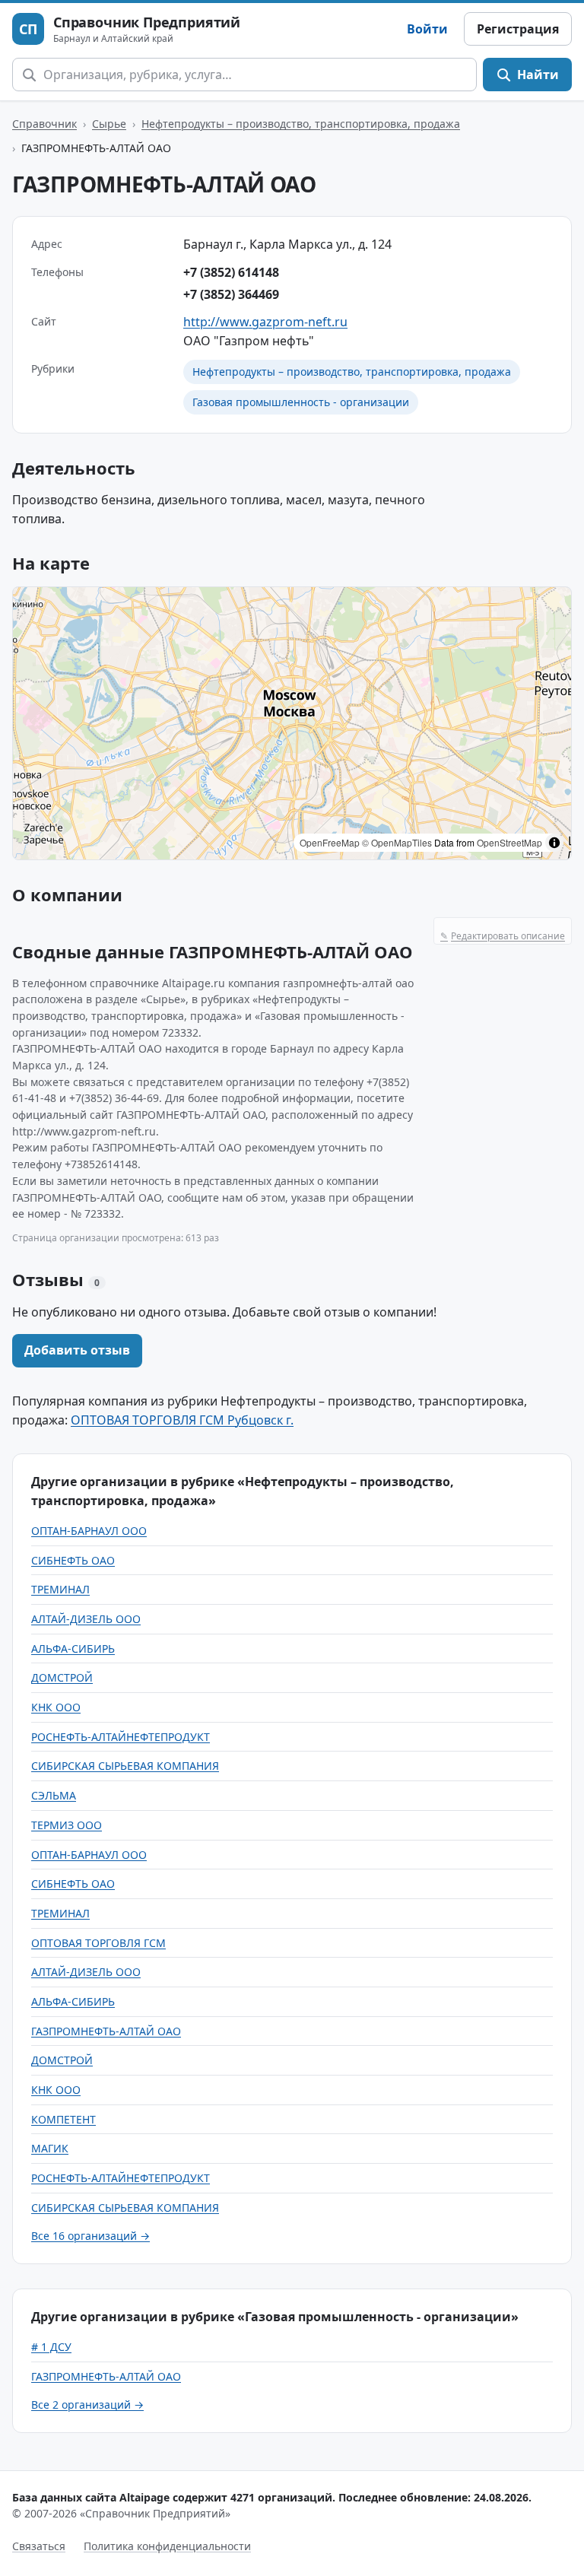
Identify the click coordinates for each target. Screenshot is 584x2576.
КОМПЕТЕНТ (63, 2119)
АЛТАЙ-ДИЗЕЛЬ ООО (86, 1619)
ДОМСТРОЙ (62, 1677)
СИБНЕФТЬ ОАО (73, 1560)
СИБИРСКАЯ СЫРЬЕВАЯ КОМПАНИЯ (125, 1766)
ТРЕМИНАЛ (60, 1589)
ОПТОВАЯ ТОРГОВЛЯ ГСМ (98, 1943)
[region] (292, 723)
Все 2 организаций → (87, 2404)
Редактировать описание (503, 936)
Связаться (39, 2546)
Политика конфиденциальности (167, 2546)
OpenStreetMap (509, 842)
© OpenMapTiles (397, 842)
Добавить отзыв (77, 1350)
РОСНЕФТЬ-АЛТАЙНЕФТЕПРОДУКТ (121, 1737)
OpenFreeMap (330, 842)
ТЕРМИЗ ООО (67, 1825)
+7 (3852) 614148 (231, 272)
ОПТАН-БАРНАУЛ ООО (89, 1531)
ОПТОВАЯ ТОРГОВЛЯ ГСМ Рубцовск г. (182, 1420)
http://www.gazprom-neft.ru (265, 322)
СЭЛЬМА (54, 1795)
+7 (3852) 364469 (231, 294)
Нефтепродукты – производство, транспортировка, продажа (301, 124)
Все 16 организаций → (90, 2236)
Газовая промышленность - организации (301, 402)
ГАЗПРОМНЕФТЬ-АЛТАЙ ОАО (106, 2031)
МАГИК (50, 2148)
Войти (427, 29)
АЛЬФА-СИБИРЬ (73, 1649)
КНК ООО (56, 1707)
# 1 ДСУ (51, 2347)
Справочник (44, 124)
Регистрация (518, 29)
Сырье (109, 124)
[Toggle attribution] (554, 843)
